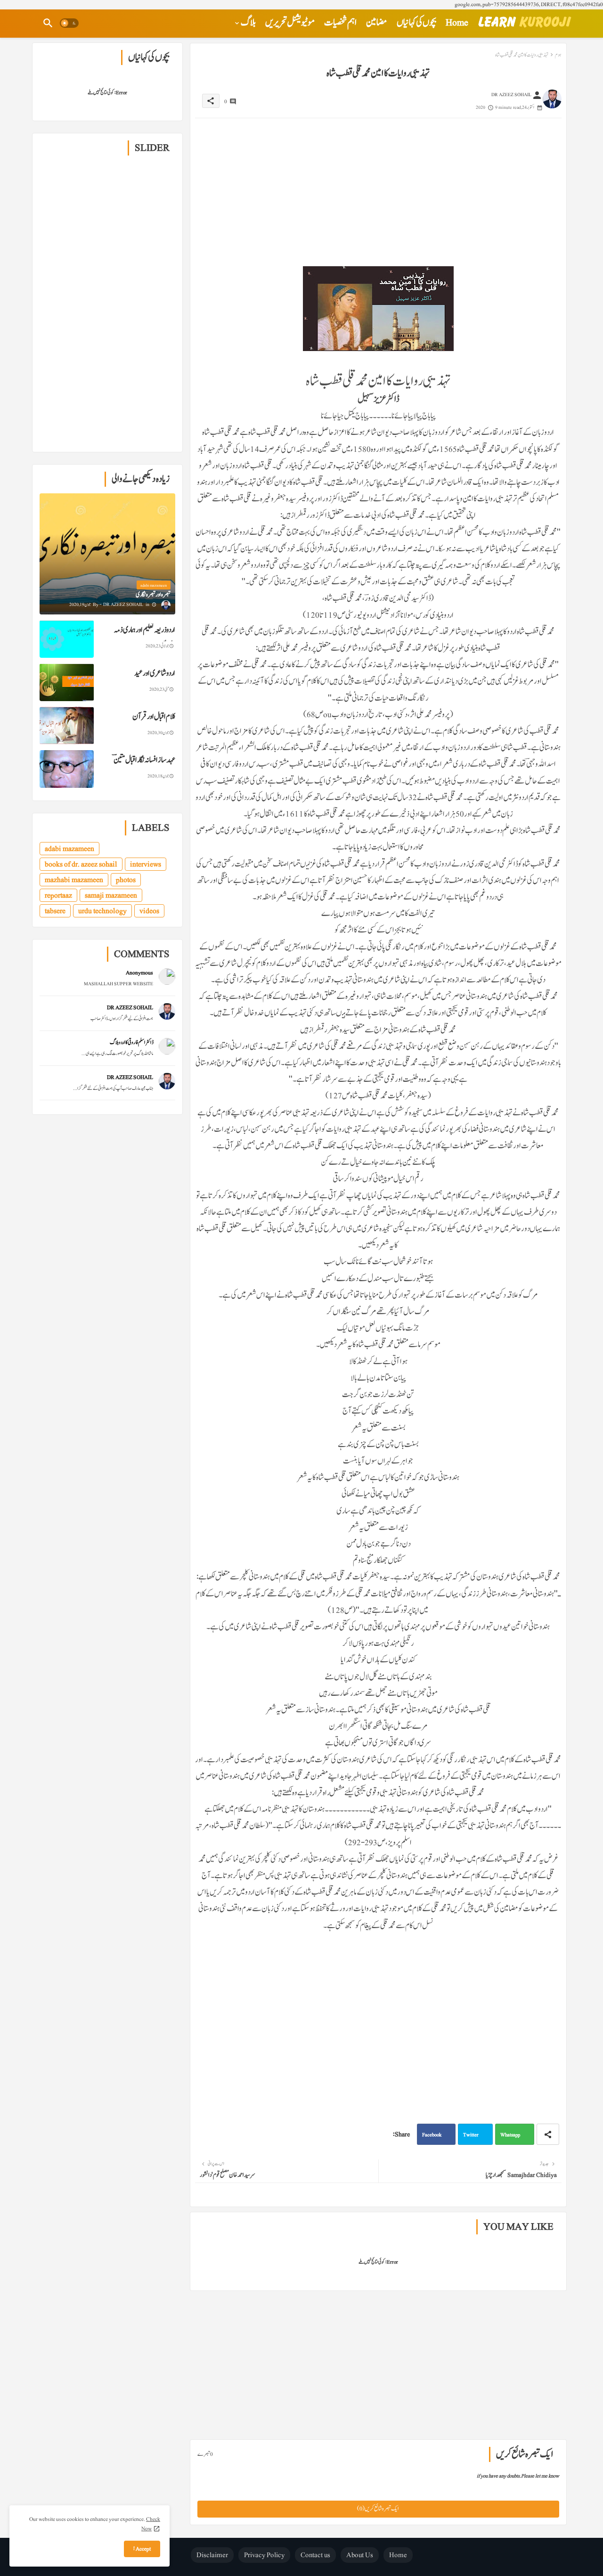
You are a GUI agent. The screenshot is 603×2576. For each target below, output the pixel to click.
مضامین (377, 23)
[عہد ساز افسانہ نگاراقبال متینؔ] (67, 769)
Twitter (471, 2135)
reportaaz (58, 895)
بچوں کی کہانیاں (416, 23)
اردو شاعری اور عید (155, 673)
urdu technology (102, 911)
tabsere (55, 911)
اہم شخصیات (340, 23)
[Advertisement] (378, 184)
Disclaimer (212, 2555)
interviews (146, 864)
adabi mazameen (69, 849)
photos (126, 880)
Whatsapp (510, 2135)
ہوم (558, 55)
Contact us (315, 2555)
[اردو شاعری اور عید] (67, 682)
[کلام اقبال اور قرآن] (67, 726)
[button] (69, 23)
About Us (360, 2555)
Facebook (432, 2135)
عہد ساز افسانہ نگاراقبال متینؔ (144, 760)
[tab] (457, 23)
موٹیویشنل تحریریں (290, 23)
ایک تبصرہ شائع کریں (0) (378, 2509)
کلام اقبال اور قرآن (154, 717)
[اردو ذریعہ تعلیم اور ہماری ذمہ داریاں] (67, 639)
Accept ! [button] (142, 2549)
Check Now (151, 2524)
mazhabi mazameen (74, 880)
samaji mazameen (111, 895)
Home (457, 23)
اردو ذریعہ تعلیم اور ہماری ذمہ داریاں (145, 637)
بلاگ (248, 23)
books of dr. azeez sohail (81, 864)
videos (149, 911)
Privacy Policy (264, 2555)
